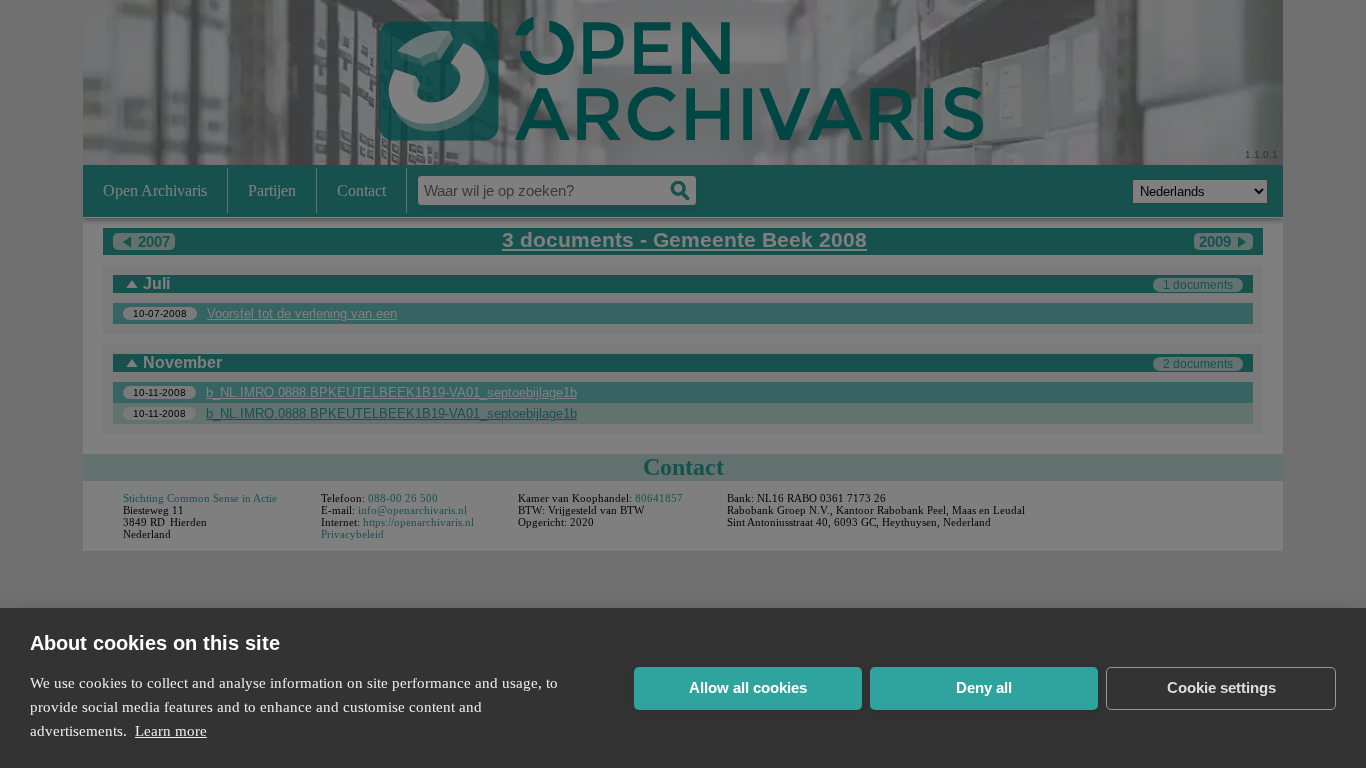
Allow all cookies (748, 687)
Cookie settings (1221, 687)
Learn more (171, 731)
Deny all (984, 687)
